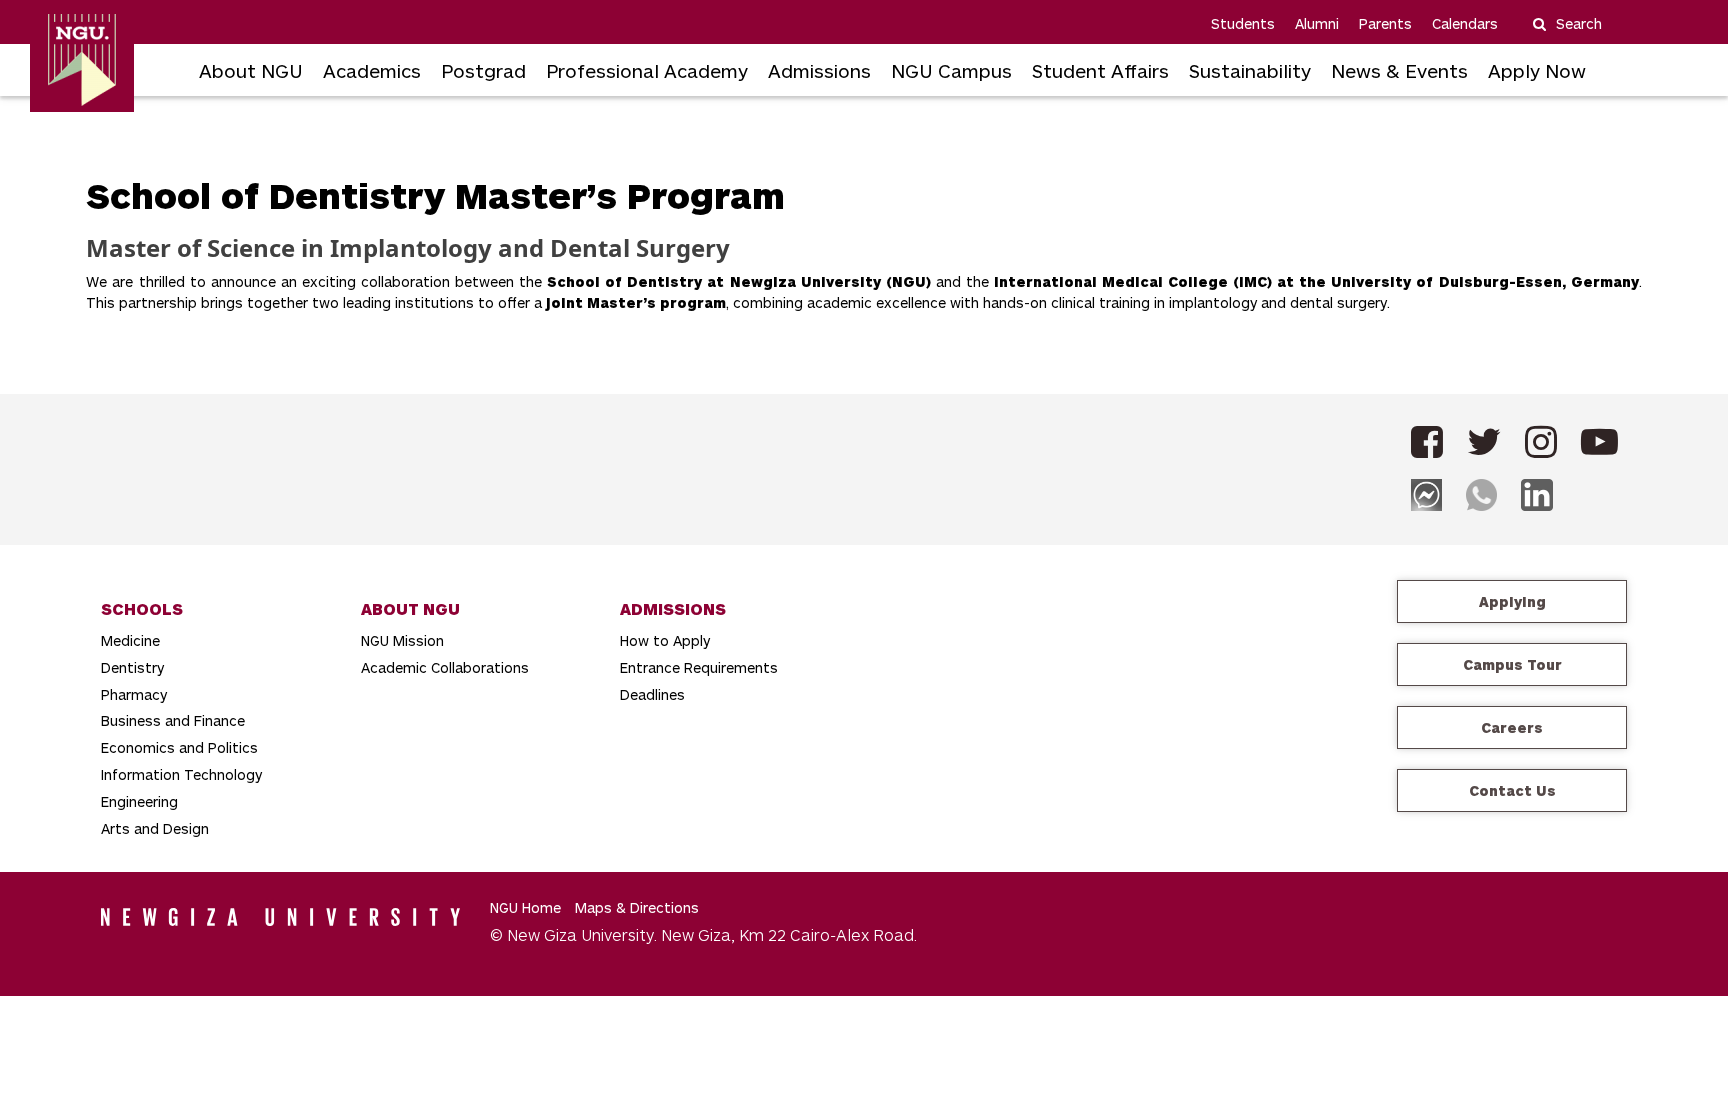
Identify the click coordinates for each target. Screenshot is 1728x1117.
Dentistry (132, 667)
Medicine (130, 640)
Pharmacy (134, 694)
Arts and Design (155, 828)
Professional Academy (647, 70)
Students (1243, 23)
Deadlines (652, 694)
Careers (1512, 727)
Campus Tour (1512, 664)
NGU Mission (402, 640)
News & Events (1399, 70)
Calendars (1465, 23)
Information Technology (181, 774)
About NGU (251, 70)
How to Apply (665, 640)
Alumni (1317, 23)
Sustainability (1250, 70)
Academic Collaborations (445, 667)
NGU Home (525, 907)
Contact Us (1512, 790)
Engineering (139, 801)
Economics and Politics (179, 747)
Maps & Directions (637, 907)
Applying (1512, 601)
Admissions (819, 70)
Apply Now (1537, 70)
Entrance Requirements (699, 667)
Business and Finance (173, 720)
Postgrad (483, 70)
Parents (1385, 23)
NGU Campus (951, 70)
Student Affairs (1100, 70)
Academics (372, 70)
